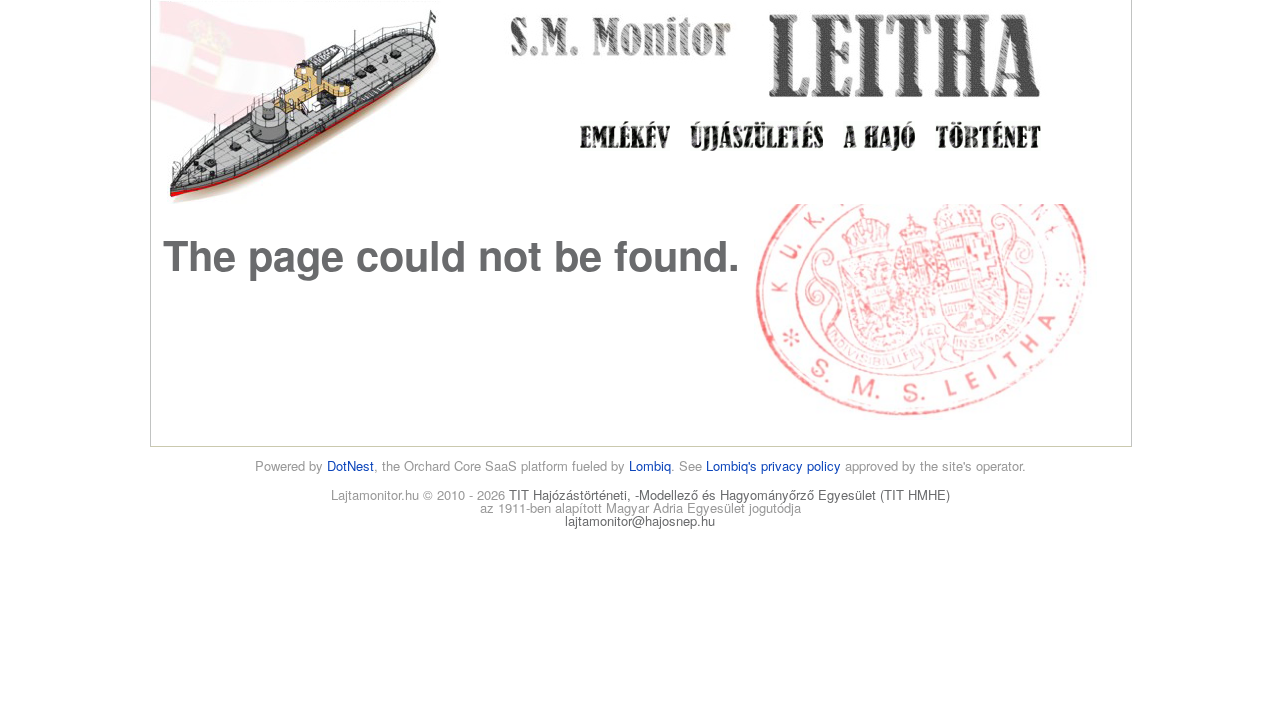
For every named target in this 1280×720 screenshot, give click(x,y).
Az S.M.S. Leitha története (988, 136)
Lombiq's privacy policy (773, 465)
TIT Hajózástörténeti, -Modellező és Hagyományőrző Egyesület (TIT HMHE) (729, 494)
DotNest (350, 465)
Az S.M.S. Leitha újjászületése (756, 136)
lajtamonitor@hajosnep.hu (640, 520)
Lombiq (650, 465)
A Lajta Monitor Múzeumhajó (879, 136)
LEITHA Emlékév (625, 136)
